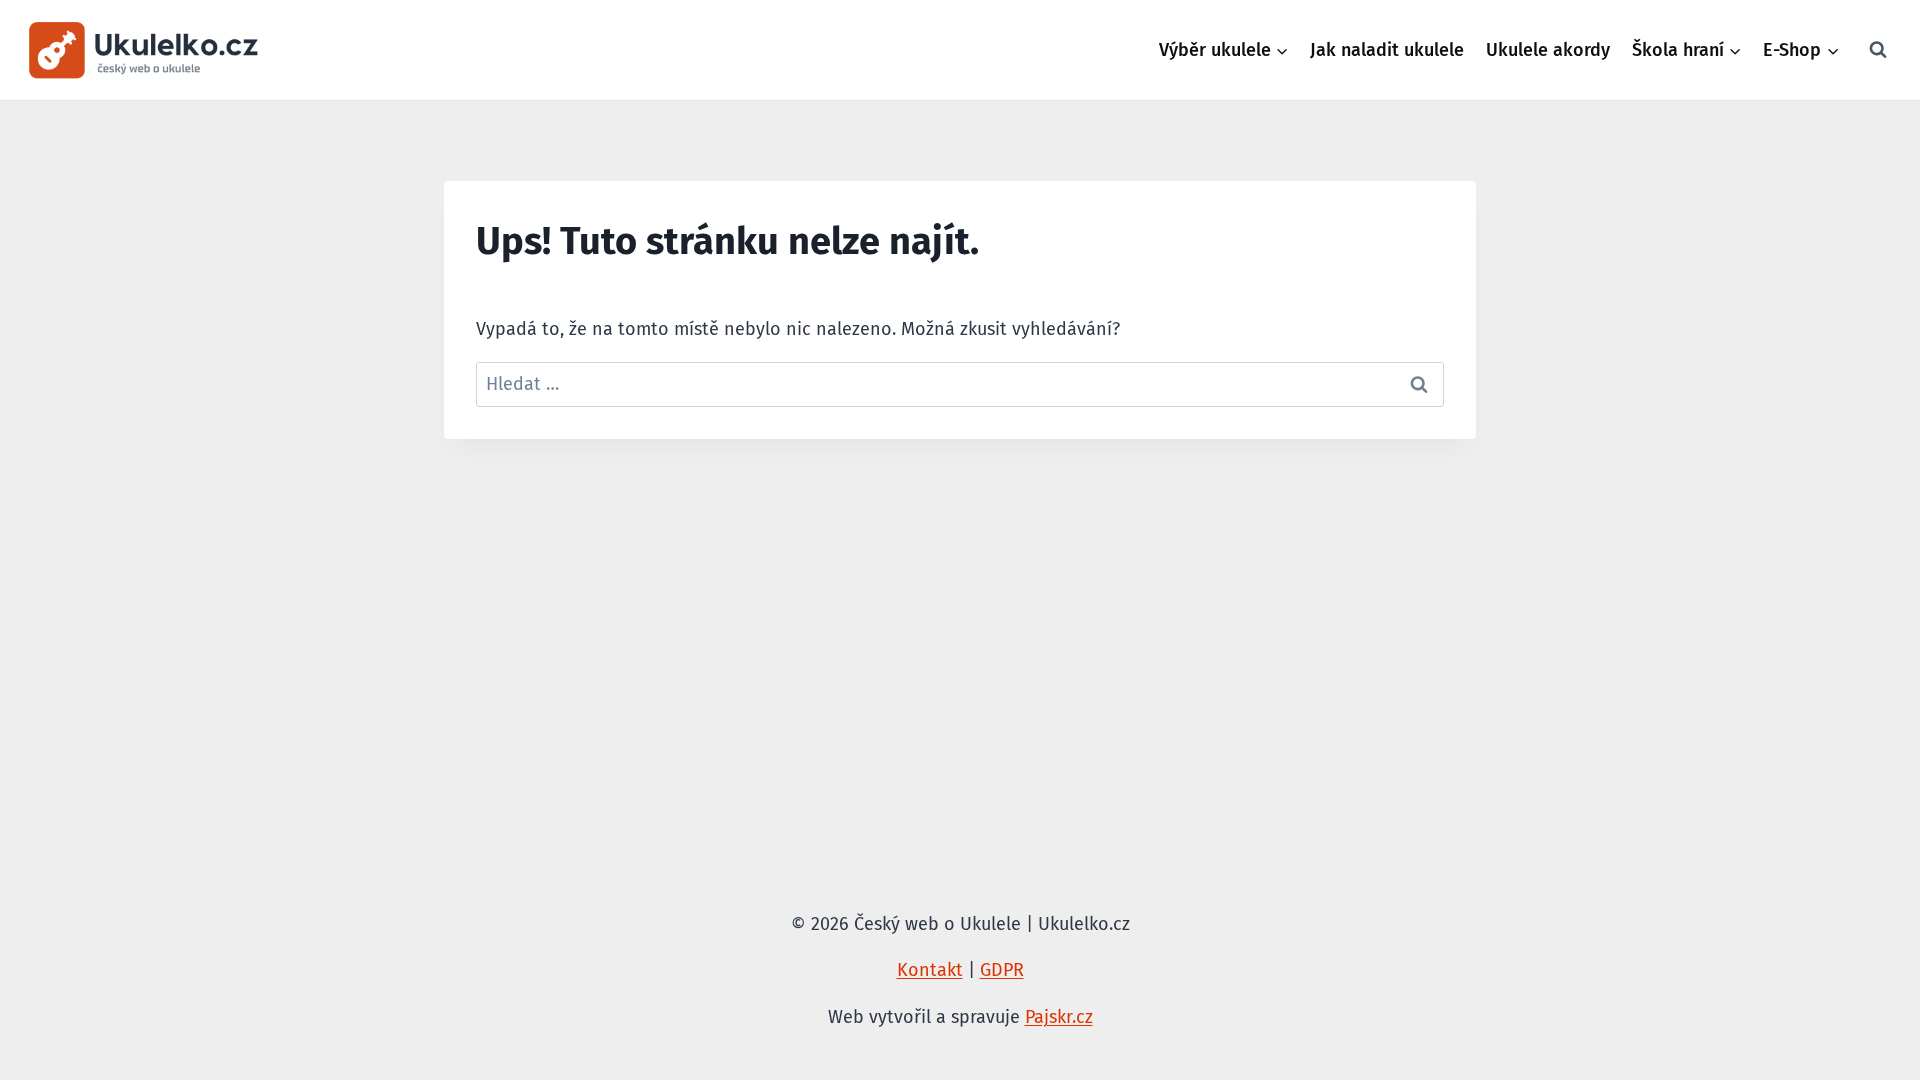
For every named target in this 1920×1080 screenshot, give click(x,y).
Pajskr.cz (1059, 1017)
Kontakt (930, 970)
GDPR (1002, 970)
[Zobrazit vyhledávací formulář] (1878, 50)
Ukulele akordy (1548, 50)
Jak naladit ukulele (1387, 50)
